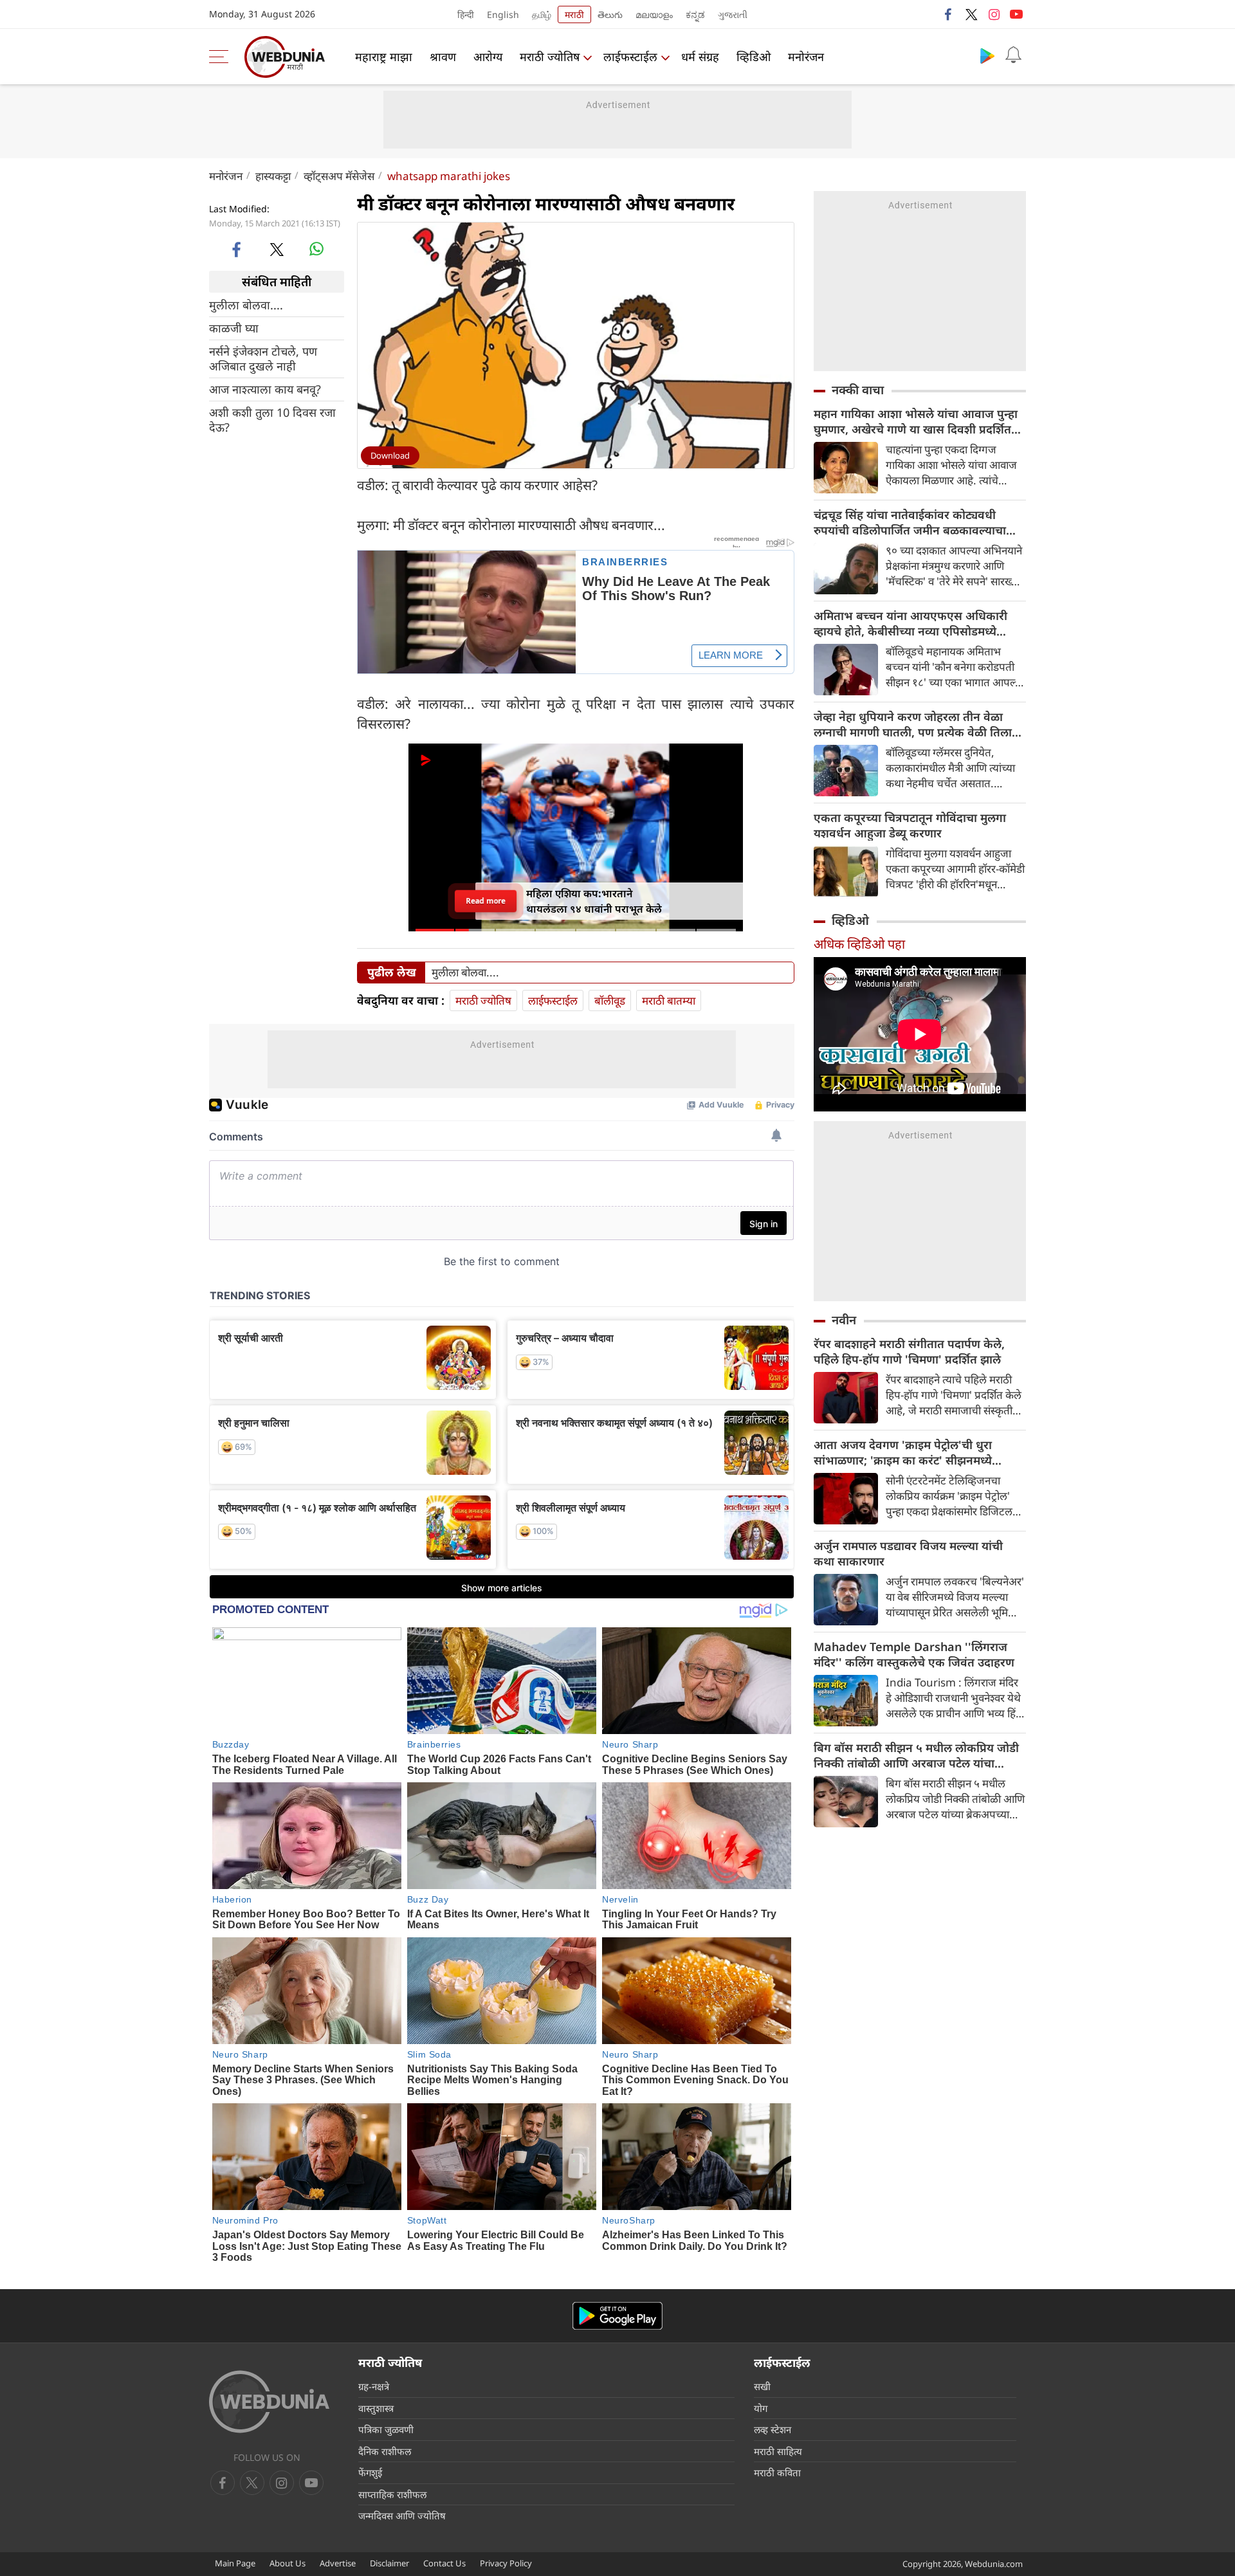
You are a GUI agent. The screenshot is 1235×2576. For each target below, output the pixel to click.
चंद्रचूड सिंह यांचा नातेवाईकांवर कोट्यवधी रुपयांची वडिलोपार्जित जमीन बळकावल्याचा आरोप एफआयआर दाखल (910, 522)
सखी (762, 2386)
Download (390, 455)
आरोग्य (488, 57)
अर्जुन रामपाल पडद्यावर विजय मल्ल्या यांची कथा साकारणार (908, 1553)
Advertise (338, 2563)
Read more (486, 901)
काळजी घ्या (234, 328)
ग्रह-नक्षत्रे (374, 2386)
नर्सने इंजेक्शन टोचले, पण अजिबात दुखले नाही (263, 359)
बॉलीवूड (610, 1000)
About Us (288, 2563)
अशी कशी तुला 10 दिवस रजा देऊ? (272, 420)
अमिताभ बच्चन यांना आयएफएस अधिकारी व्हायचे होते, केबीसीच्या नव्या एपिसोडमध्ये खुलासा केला (910, 623)
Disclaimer (389, 2563)
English (503, 14)
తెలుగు (610, 14)
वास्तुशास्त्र (376, 2408)
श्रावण (443, 57)
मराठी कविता (777, 2472)
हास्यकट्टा (273, 176)
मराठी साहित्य (778, 2451)
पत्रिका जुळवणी (386, 2429)
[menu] (222, 57)
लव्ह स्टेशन (773, 2429)
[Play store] (987, 55)
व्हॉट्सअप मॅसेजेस (339, 176)
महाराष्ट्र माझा (384, 57)
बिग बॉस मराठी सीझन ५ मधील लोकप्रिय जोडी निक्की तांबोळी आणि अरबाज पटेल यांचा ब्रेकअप (916, 1755)
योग (761, 2408)
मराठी (574, 14)
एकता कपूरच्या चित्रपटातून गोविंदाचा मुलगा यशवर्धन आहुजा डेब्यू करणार (910, 825)
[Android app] (617, 2316)
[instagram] (994, 14)
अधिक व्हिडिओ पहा (859, 944)
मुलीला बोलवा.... (246, 305)
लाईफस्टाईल (630, 57)
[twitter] (971, 14)
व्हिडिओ (754, 57)
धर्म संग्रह (700, 57)
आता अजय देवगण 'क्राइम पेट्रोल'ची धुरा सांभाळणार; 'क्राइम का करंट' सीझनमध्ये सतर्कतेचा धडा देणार (903, 1452)
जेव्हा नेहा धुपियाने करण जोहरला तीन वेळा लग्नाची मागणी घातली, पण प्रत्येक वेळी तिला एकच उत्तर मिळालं (913, 724)
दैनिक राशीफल (385, 2451)
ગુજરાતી (733, 14)
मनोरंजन (806, 57)
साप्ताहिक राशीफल (392, 2494)
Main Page (235, 2563)
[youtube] (1016, 14)
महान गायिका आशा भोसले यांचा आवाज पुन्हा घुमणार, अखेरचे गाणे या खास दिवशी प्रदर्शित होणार (916, 421)
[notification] (1013, 55)
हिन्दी (466, 14)
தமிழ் (542, 14)
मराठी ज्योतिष (550, 57)
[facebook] (949, 14)
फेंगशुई (370, 2472)
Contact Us (444, 2563)
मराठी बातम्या (669, 1000)
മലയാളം (654, 14)
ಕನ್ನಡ (695, 14)
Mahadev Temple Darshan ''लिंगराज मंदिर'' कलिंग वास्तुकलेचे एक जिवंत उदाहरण (914, 1654)
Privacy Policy (506, 2563)
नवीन (844, 1320)
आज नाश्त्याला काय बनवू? (265, 389)
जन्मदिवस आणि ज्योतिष (402, 2516)
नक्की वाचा (858, 390)
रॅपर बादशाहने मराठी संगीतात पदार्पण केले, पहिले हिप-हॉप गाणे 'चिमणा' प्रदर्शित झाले (909, 1351)
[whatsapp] (316, 249)
